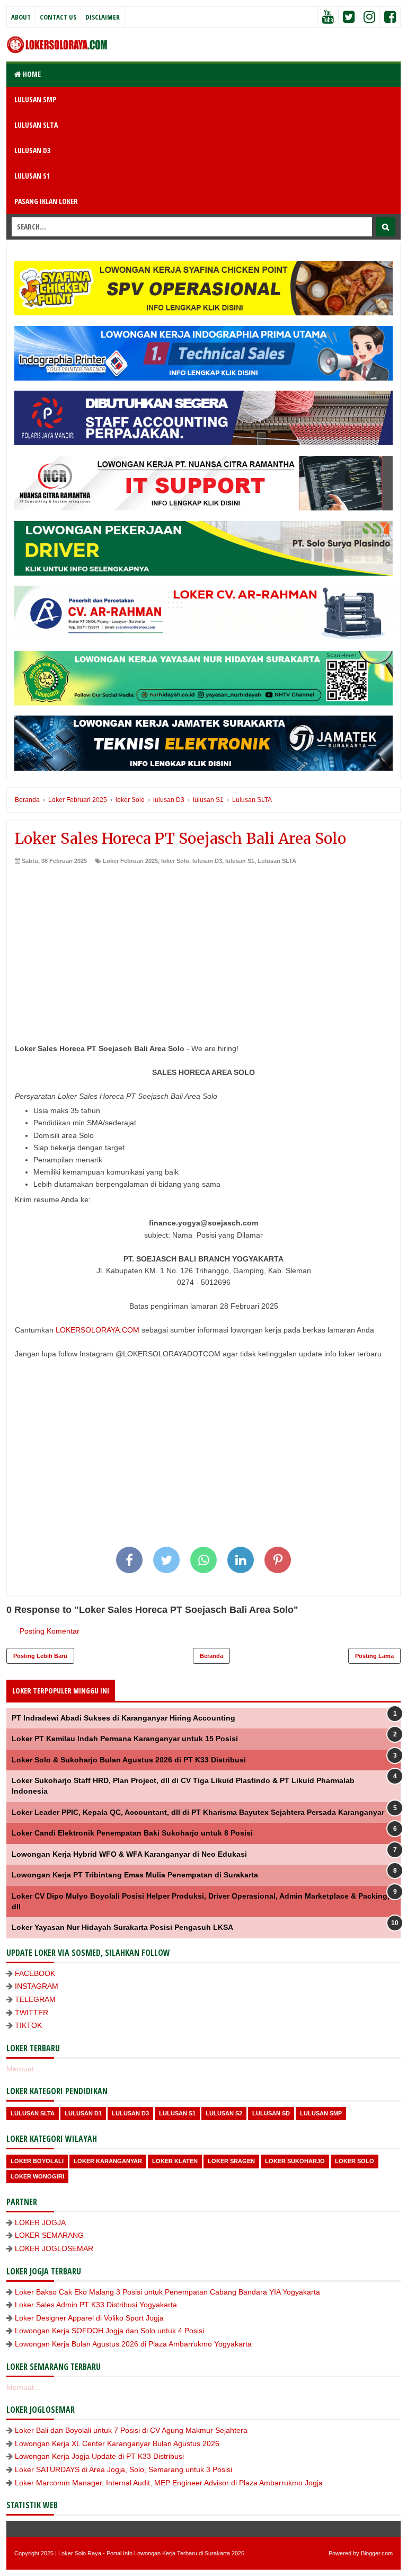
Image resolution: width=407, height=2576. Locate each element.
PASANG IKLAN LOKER (46, 201)
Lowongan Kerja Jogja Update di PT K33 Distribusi (99, 2456)
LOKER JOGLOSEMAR (54, 2248)
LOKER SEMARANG (49, 2235)
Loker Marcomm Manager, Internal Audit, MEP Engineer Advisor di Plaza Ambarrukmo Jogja (169, 2483)
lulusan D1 (83, 2113)
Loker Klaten (175, 2161)
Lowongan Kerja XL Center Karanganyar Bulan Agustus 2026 (117, 2443)
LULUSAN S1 (32, 176)
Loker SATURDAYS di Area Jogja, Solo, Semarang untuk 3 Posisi (123, 2469)
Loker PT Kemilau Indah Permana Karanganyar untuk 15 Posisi (125, 1739)
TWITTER (32, 2013)
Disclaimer (103, 17)
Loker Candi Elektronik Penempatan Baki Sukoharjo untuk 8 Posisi (132, 1833)
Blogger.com (377, 2553)
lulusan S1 (240, 861)
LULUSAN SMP (35, 99)
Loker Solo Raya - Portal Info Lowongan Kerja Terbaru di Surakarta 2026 (151, 2553)
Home (31, 74)
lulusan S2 (224, 2113)
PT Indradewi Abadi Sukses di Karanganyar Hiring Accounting (123, 1718)
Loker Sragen (231, 2161)
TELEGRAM (35, 1999)
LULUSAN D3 (32, 150)
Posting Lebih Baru (40, 1656)
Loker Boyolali (37, 2161)
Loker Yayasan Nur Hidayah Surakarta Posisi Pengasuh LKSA (122, 1927)
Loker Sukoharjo (295, 2161)
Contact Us (58, 17)
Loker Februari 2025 (130, 861)
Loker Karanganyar (108, 2161)
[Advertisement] (203, 945)
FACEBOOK (35, 1973)
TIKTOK (28, 2025)
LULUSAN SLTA (36, 125)
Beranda (211, 1656)
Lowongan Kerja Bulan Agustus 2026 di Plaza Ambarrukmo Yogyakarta (133, 2344)
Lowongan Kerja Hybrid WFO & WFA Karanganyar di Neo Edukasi (129, 1854)
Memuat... (23, 2069)
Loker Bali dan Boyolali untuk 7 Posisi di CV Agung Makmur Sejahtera (131, 2430)
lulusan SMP (321, 2113)
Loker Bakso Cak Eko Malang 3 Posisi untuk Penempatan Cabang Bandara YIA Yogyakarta (167, 2292)
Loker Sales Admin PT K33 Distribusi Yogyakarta (96, 2305)
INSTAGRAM (37, 1986)
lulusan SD (271, 2113)
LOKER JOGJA (40, 2222)
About (21, 17)
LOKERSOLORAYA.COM (98, 1330)
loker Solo (175, 861)
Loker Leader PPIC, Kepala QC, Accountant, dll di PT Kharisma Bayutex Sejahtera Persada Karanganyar (198, 1812)
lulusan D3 (207, 861)
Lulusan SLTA (277, 861)
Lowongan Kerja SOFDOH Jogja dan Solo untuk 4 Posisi (109, 2331)
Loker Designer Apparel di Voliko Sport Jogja (89, 2318)
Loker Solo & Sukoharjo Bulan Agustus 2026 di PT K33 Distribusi (129, 1760)
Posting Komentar (50, 1631)
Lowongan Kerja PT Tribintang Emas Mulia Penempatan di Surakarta (135, 1875)
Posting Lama (374, 1656)
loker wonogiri (37, 2176)
